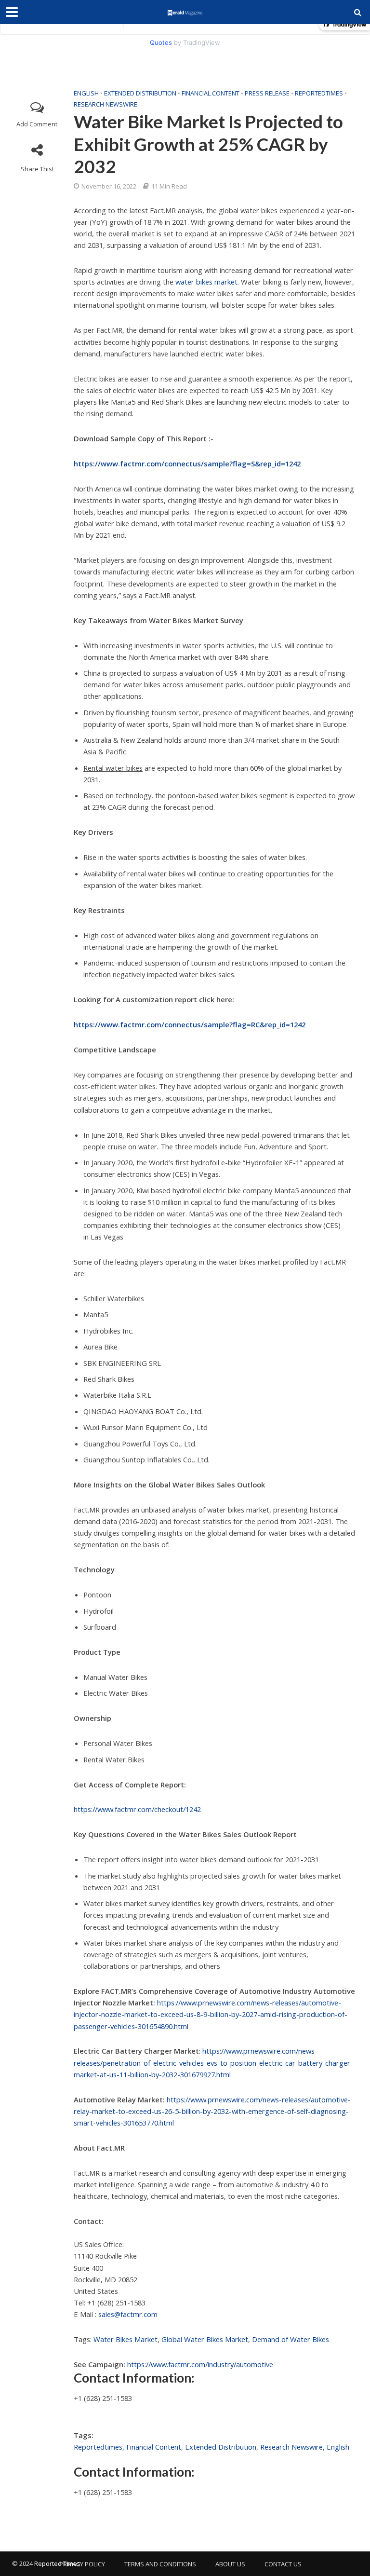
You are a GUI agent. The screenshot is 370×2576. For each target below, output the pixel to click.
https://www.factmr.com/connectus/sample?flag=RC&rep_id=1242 (190, 1024)
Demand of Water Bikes (291, 2339)
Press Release (267, 93)
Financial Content (211, 93)
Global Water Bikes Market (205, 2339)
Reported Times (58, 2563)
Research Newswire (106, 104)
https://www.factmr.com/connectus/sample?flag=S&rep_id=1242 (187, 463)
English (86, 93)
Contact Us (283, 2564)
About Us (230, 2564)
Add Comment (37, 124)
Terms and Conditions (160, 2564)
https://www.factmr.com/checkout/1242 (137, 1809)
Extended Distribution (140, 93)
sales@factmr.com (128, 2314)
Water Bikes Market (126, 2339)
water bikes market (206, 282)
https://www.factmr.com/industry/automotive (200, 2364)
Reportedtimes (319, 93)
